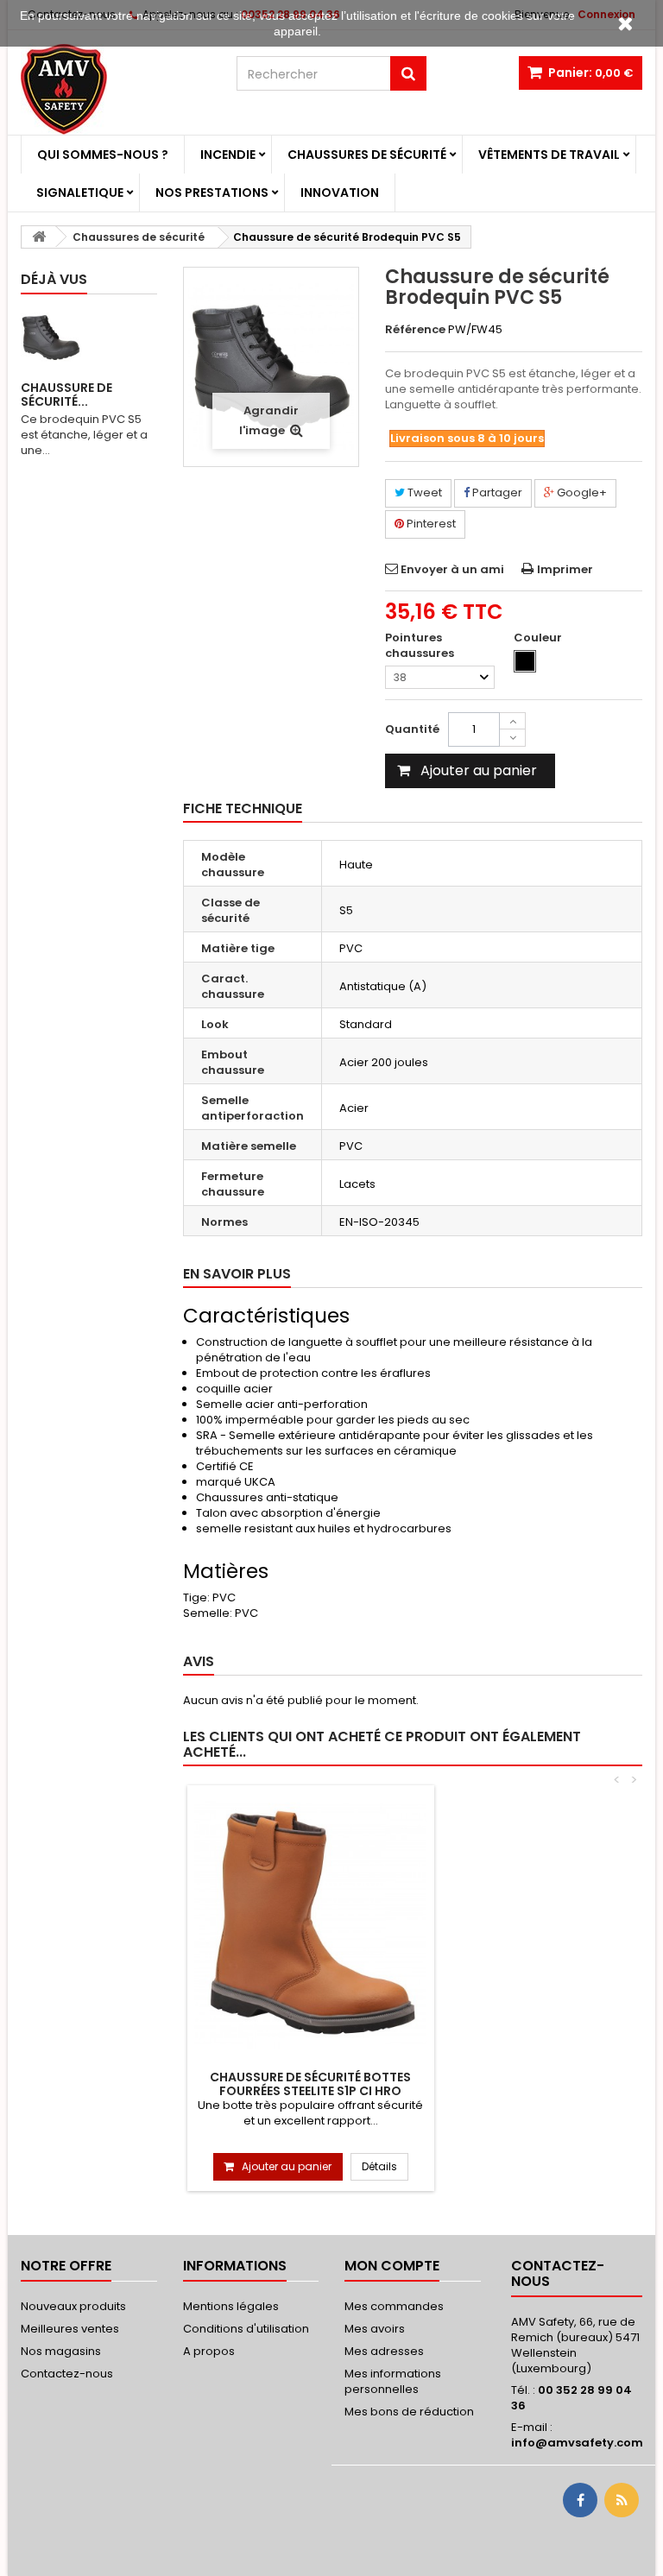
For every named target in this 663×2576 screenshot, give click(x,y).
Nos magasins (61, 2351)
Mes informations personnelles (393, 2381)
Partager (496, 492)
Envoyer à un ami (452, 569)
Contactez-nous (67, 2374)
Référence (415, 330)
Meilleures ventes (70, 2329)
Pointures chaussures (421, 646)
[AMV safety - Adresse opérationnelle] (116, 89)
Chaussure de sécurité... (66, 395)
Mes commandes (394, 2306)
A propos (209, 2351)
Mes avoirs (375, 2329)
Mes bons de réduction (409, 2412)
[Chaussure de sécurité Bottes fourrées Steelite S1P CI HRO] (311, 1926)
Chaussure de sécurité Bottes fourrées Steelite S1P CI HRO (310, 2084)
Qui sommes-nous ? (103, 155)
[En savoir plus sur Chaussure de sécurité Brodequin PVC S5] (51, 338)
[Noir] (525, 661)
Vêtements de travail (549, 155)
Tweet (423, 492)
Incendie (228, 155)
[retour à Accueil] (39, 237)
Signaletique (80, 193)
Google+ (581, 492)
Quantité (412, 729)
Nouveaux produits (73, 2306)
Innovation (340, 193)
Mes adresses (384, 2351)
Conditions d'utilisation (246, 2329)
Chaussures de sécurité (367, 155)
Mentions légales (231, 2306)
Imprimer (565, 569)
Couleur (539, 638)
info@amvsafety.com (577, 2443)
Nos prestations (212, 193)
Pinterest (430, 524)
